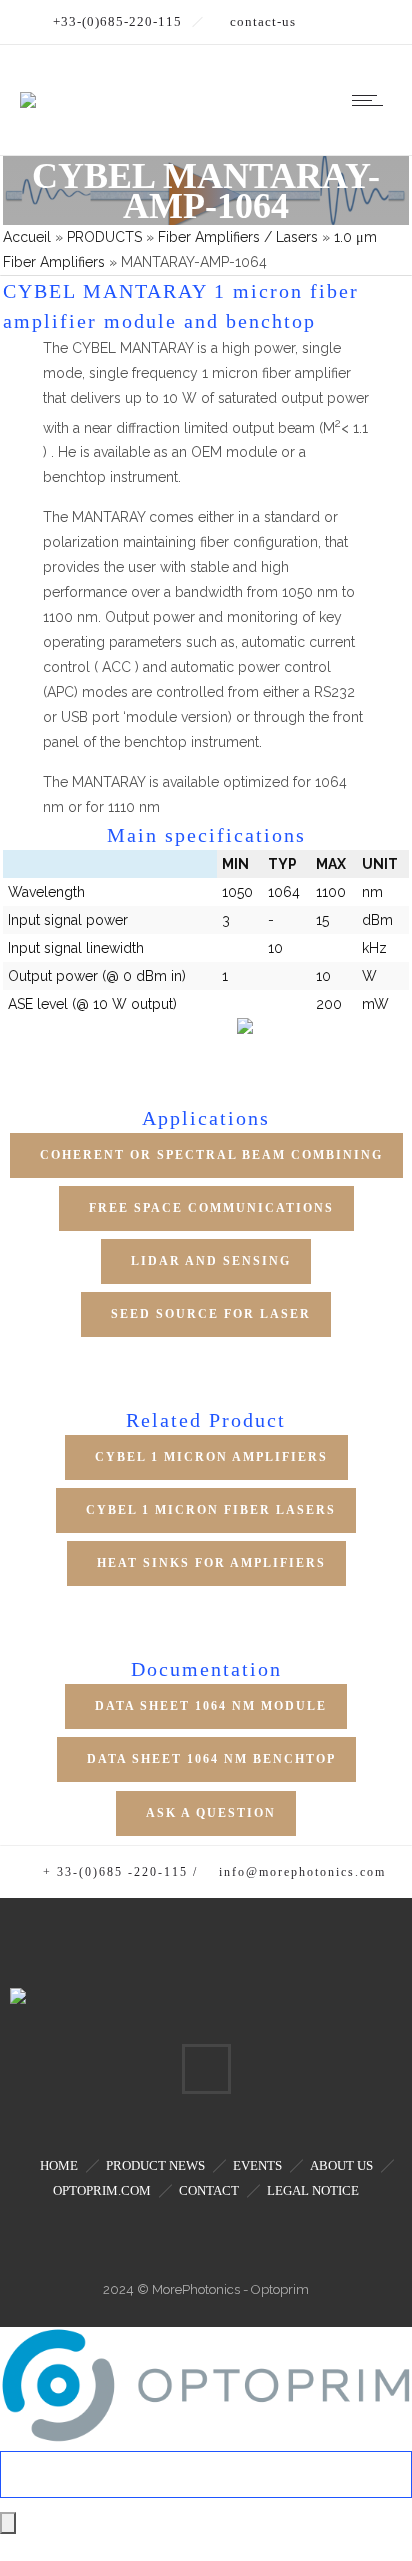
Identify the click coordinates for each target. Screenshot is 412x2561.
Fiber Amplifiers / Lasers (238, 237)
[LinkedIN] (206, 2069)
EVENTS (257, 2165)
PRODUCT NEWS (155, 2165)
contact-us (263, 21)
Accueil (27, 237)
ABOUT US (341, 2165)
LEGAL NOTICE (313, 2190)
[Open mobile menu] (372, 100)
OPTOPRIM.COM (102, 2190)
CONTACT (209, 2190)
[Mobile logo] (206, 2438)
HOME (59, 2165)
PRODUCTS (104, 237)
